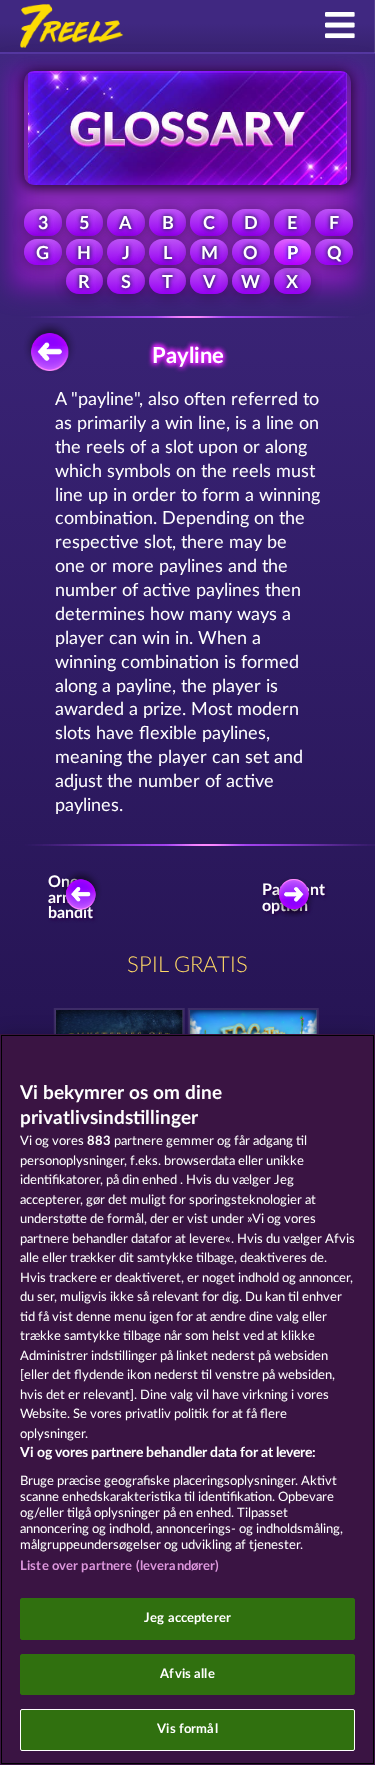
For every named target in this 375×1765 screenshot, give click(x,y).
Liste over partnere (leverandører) (119, 1566)
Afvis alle (187, 1674)
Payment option (298, 898)
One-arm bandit (70, 898)
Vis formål (187, 1729)
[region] (187, 1399)
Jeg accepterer (187, 1618)
